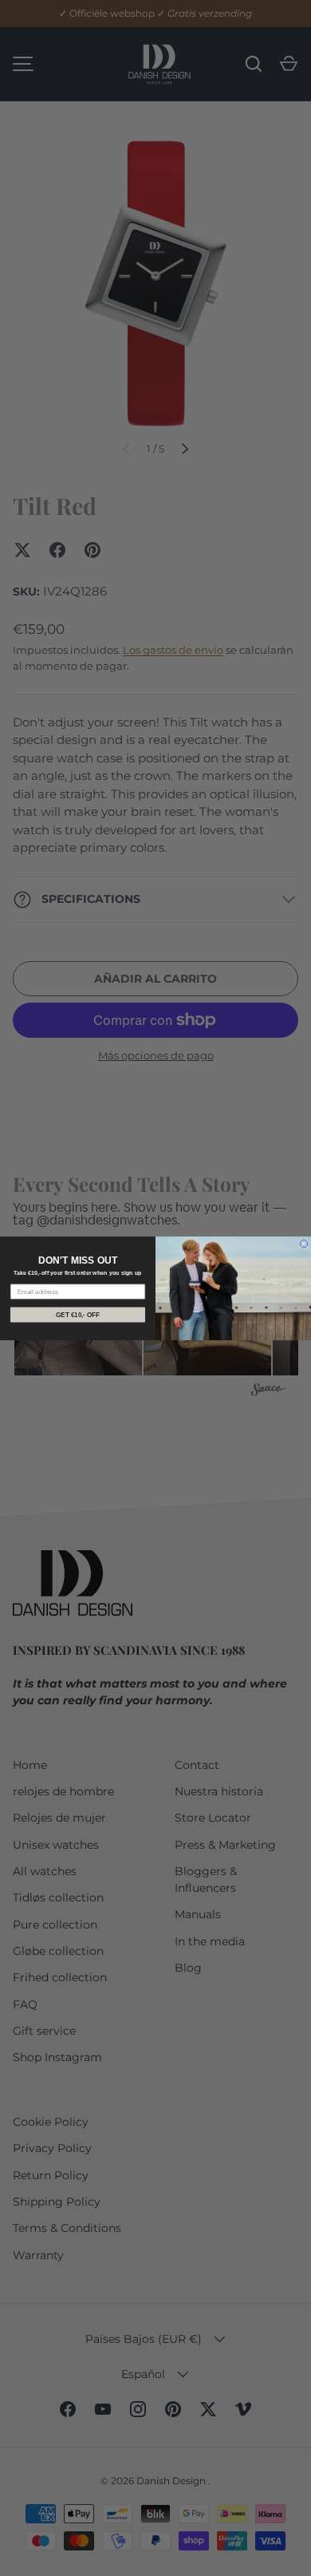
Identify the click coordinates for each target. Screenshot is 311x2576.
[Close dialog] (304, 1244)
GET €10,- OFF (78, 1314)
